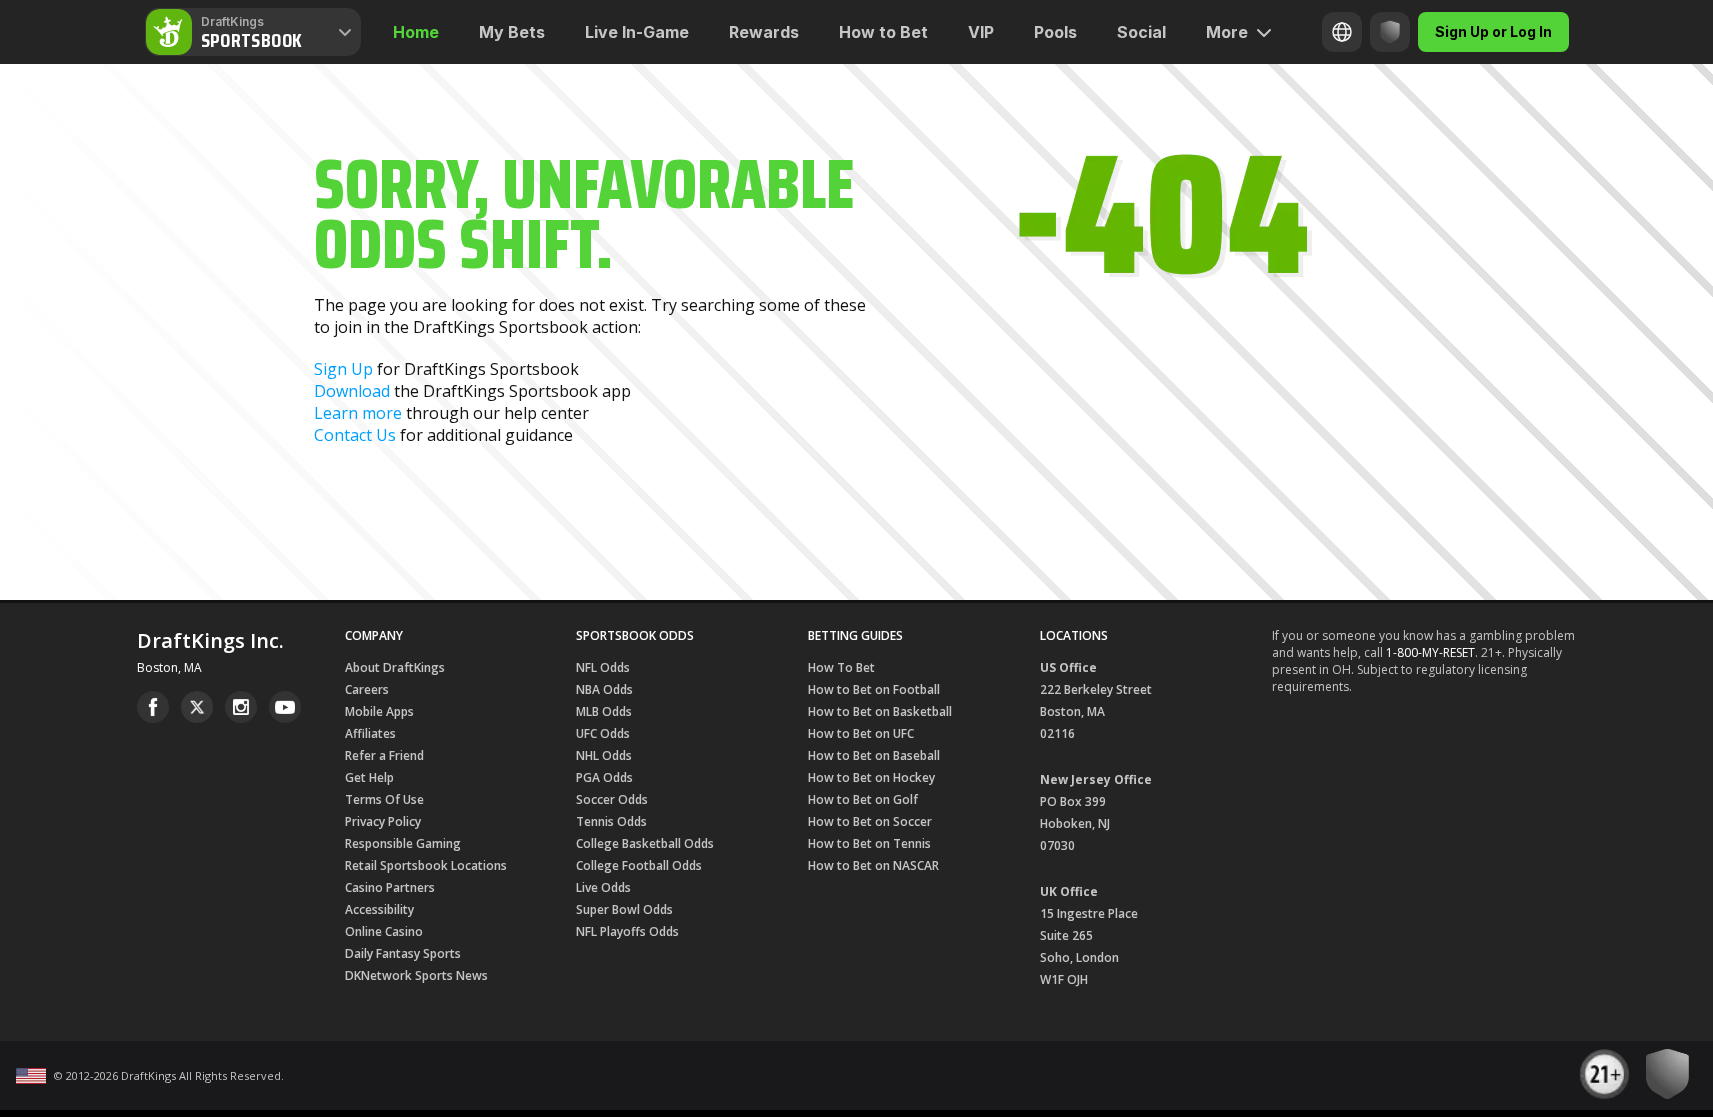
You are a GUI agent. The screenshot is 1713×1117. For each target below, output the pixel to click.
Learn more (358, 413)
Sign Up (343, 369)
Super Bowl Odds (624, 909)
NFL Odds (603, 667)
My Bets (512, 32)
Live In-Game (637, 32)
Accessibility (379, 909)
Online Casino (384, 931)
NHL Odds (604, 755)
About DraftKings (395, 667)
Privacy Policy (383, 821)
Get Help (369, 777)
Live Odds (603, 887)
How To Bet (841, 667)
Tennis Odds (611, 821)
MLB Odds (604, 711)
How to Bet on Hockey (871, 777)
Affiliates (370, 733)
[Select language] (1342, 32)
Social (1141, 32)
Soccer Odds (612, 799)
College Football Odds (639, 865)
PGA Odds (604, 777)
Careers (367, 689)
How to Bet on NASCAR (873, 865)
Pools (1055, 32)
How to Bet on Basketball (880, 711)
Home (416, 32)
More (1227, 32)
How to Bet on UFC (861, 733)
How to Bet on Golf (863, 799)
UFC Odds (603, 733)
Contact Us (355, 435)
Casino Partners (390, 887)
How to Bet (883, 32)
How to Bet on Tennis (869, 843)
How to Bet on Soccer (870, 821)
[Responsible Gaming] (1390, 32)
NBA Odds (604, 689)
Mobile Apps (379, 711)
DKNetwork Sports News (416, 975)
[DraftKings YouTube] (285, 707)
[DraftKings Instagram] (241, 707)
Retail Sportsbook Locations (426, 865)
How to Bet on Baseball (874, 755)
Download (352, 391)
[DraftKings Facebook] (153, 707)
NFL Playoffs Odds (627, 931)
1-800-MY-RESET (1430, 652)
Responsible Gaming (403, 843)
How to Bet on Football (874, 689)
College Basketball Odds (645, 843)
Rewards (764, 32)
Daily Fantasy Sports (403, 953)
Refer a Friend (384, 755)
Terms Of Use (384, 799)
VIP (981, 32)
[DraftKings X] (197, 707)
